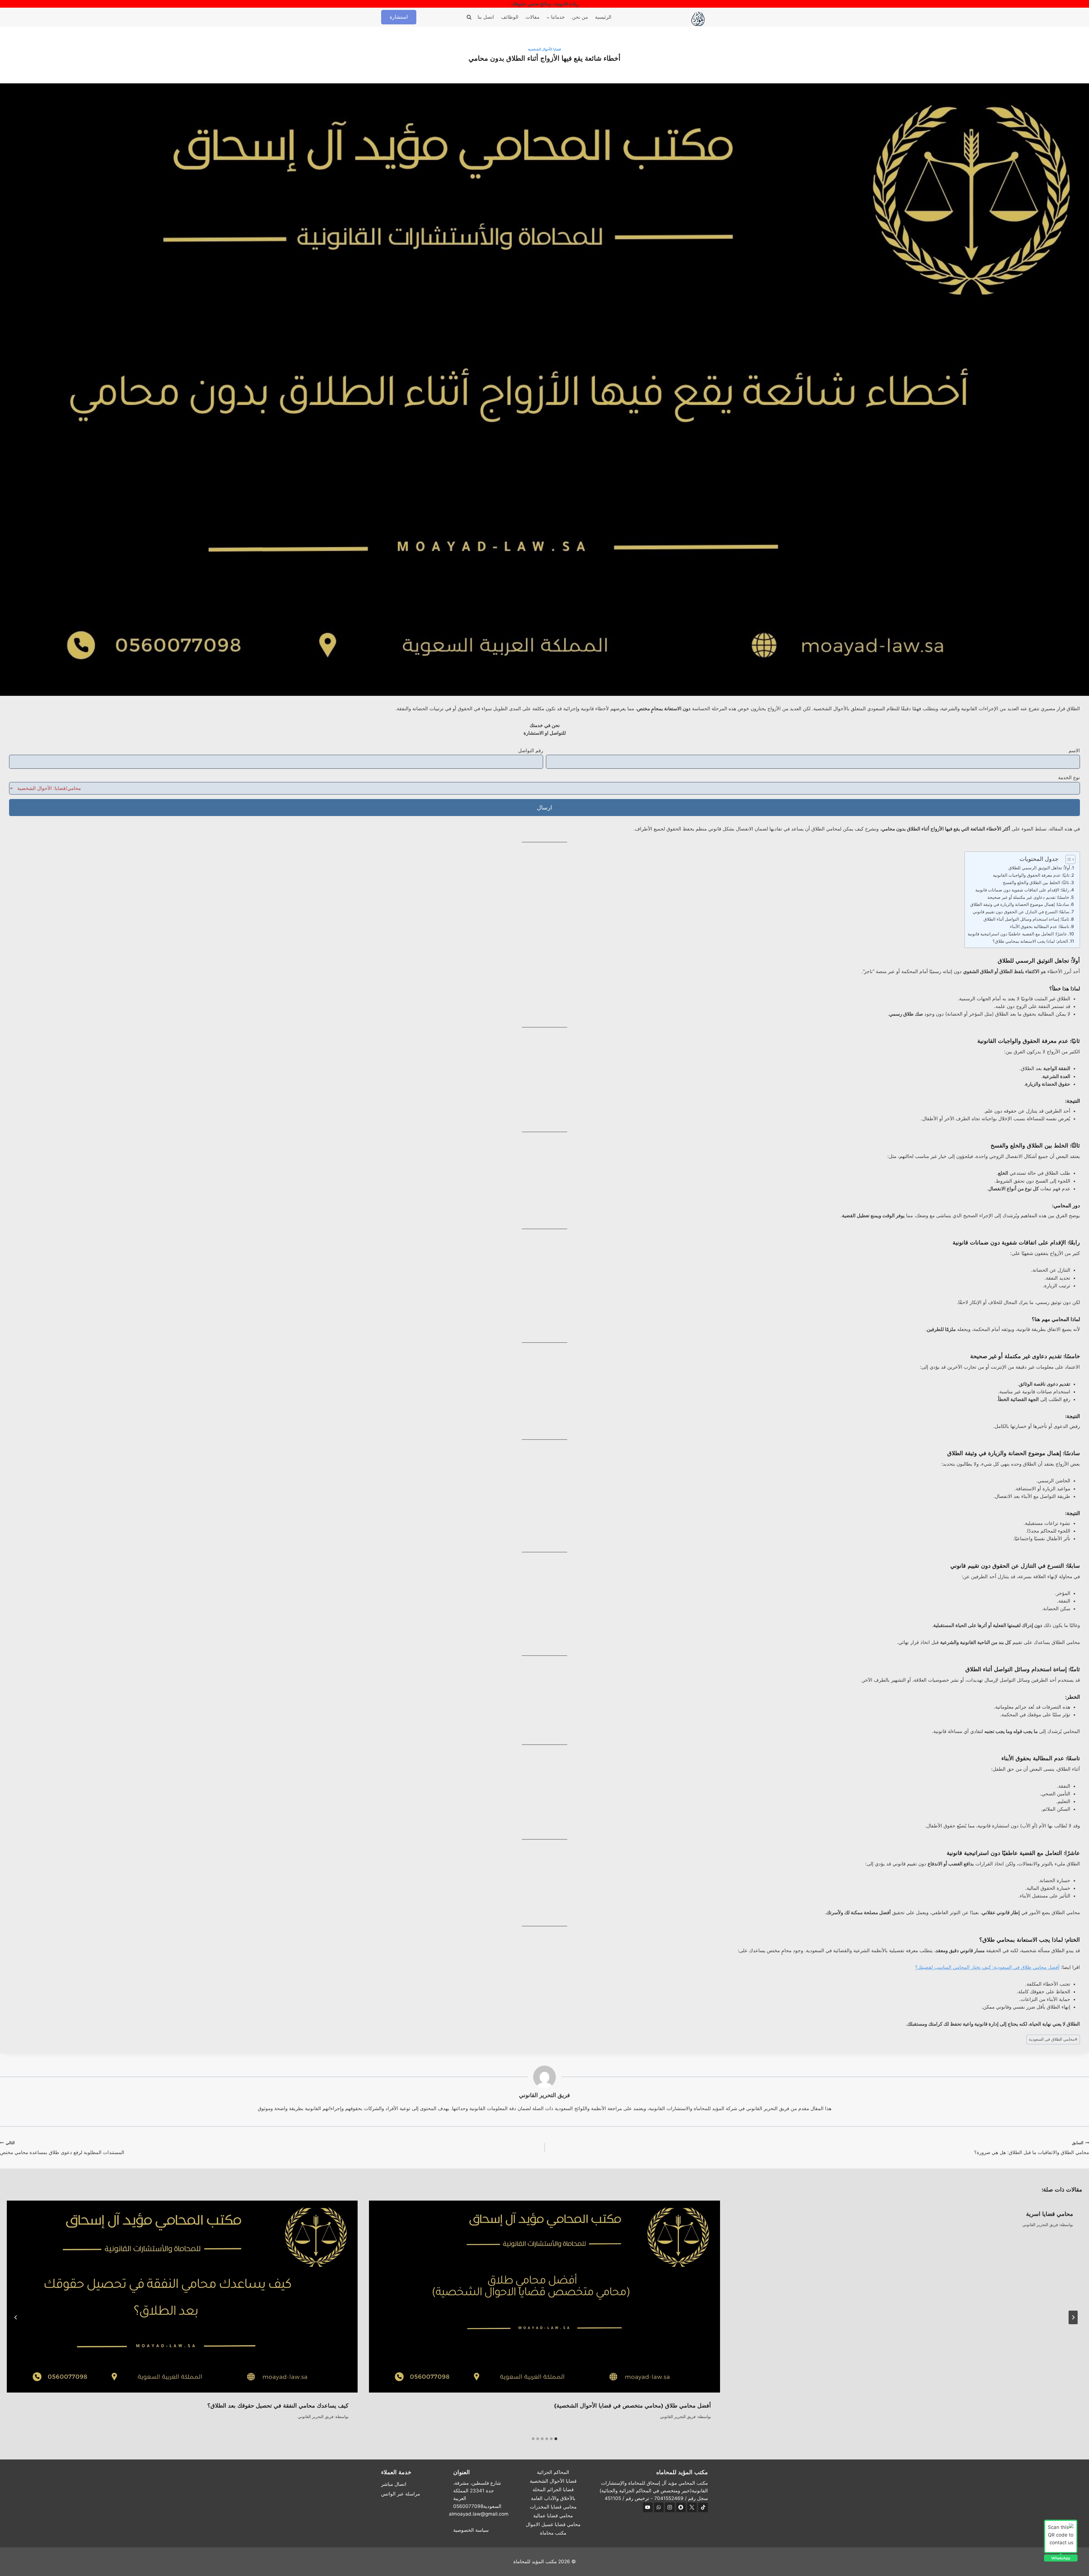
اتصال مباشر (394, 2484)
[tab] (556, 2439)
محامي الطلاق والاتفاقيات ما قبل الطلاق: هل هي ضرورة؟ (1032, 2148)
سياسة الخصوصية (471, 2530)
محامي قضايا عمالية (553, 2516)
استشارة (399, 17)
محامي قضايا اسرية (1050, 2214)
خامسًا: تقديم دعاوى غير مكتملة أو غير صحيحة (1028, 897)
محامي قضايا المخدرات (553, 2507)
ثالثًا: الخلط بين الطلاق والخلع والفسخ (1036, 883)
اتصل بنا (486, 17)
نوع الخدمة (1069, 777)
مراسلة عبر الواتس (401, 2494)
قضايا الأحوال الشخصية (544, 49)
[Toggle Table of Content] (1068, 859)
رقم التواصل (531, 751)
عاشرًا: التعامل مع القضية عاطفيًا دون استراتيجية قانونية (1017, 934)
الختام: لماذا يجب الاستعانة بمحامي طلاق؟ (1030, 941)
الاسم (1074, 751)
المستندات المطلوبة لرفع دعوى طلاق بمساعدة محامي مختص (62, 2148)
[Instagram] (670, 2507)
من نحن (580, 17)
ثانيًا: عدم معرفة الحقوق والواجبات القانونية (1031, 875)
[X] (692, 2507)
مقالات (532, 17)
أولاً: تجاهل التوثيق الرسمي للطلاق (1039, 868)
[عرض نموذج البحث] (469, 17)
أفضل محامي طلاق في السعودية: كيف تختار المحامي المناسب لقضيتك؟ (987, 1967)
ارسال (544, 808)
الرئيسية (603, 17)
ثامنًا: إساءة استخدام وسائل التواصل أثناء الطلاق (1026, 919)
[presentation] (544, 2297)
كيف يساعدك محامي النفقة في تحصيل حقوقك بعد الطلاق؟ (278, 2406)
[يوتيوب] (648, 2507)
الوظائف (510, 17)
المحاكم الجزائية (553, 2472)
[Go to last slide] (1073, 2317)
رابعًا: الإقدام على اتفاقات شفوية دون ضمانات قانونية (1022, 890)
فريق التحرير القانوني (544, 2095)
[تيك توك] (703, 2507)
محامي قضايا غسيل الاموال (553, 2524)
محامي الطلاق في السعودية (1053, 2039)
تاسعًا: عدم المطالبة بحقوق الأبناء (1040, 926)
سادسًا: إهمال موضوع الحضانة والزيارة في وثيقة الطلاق (1020, 904)
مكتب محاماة (553, 2533)
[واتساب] (659, 2507)
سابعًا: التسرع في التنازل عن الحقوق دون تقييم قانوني (1021, 912)
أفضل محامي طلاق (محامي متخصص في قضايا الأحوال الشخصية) (633, 2406)
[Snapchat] (681, 2507)
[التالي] (16, 2317)
